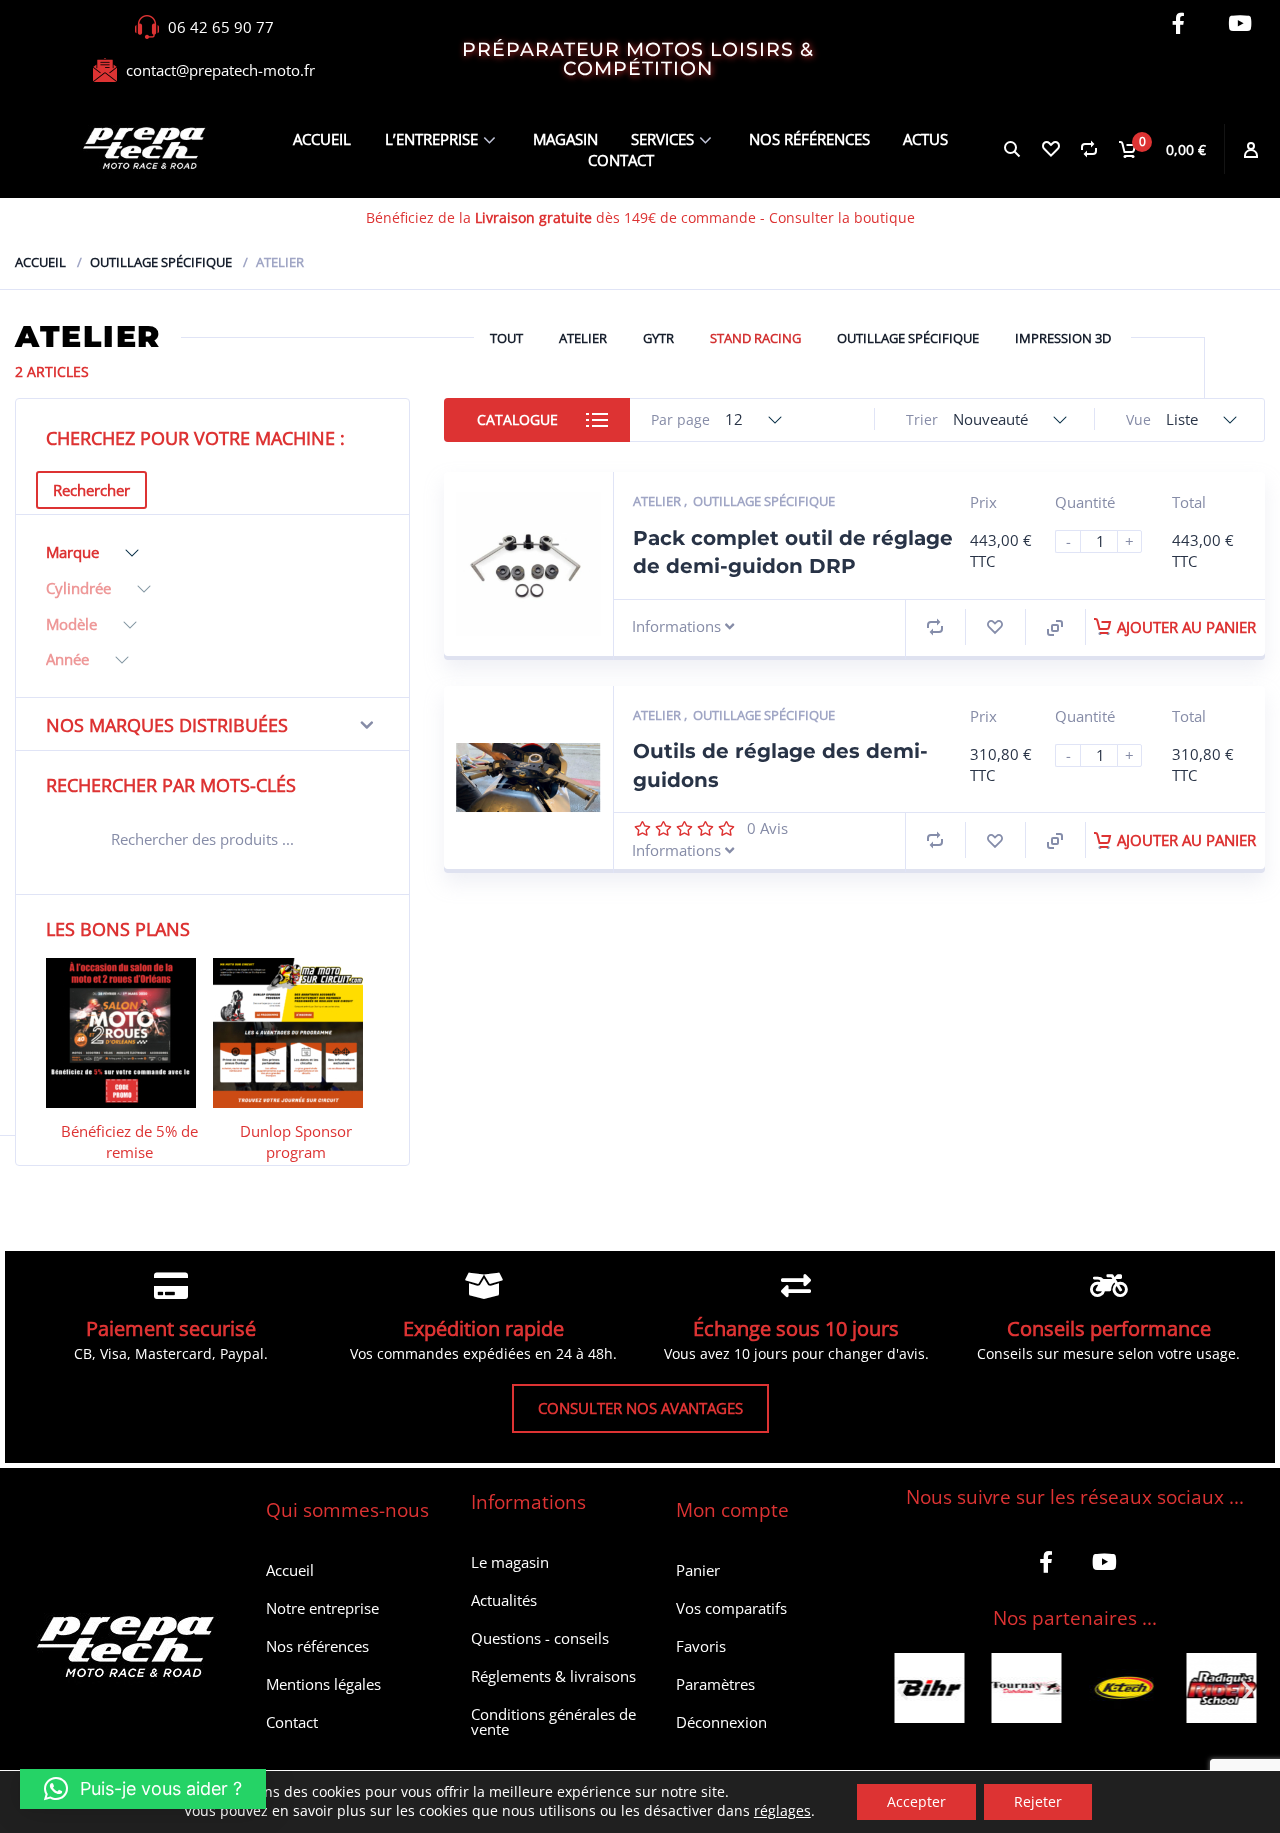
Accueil (322, 139)
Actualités (504, 1600)
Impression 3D (1063, 338)
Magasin (565, 139)
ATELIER (583, 338)
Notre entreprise (322, 1608)
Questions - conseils (540, 1638)
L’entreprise (431, 139)
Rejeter (1038, 1801)
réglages (782, 1811)
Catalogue (517, 419)
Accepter (916, 1801)
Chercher (351, 842)
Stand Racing (755, 338)
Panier (698, 1570)
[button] (902, 1690)
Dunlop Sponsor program (296, 1141)
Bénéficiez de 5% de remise (129, 1141)
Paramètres (715, 1684)
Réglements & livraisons (553, 1676)
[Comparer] (1088, 148)
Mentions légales (323, 1684)
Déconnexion (721, 1722)
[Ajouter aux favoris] (995, 627)
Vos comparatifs (731, 1608)
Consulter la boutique (842, 217)
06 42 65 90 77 (221, 27)
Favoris (701, 1646)
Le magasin (510, 1562)
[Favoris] (1050, 148)
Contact (621, 160)
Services (662, 139)
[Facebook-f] (1178, 23)
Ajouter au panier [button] (1186, 627)
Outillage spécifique (161, 262)
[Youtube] (1239, 23)
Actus (925, 139)
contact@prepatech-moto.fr (220, 70)
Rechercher (91, 490)
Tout (506, 338)
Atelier (658, 501)
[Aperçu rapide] (1055, 628)
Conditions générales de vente (553, 1721)
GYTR (658, 338)
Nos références (809, 139)
